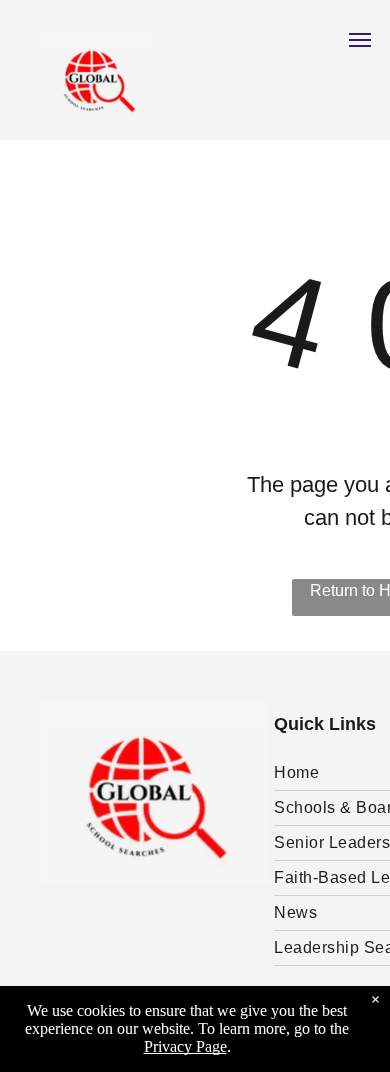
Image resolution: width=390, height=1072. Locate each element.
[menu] (360, 40)
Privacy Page (185, 1046)
